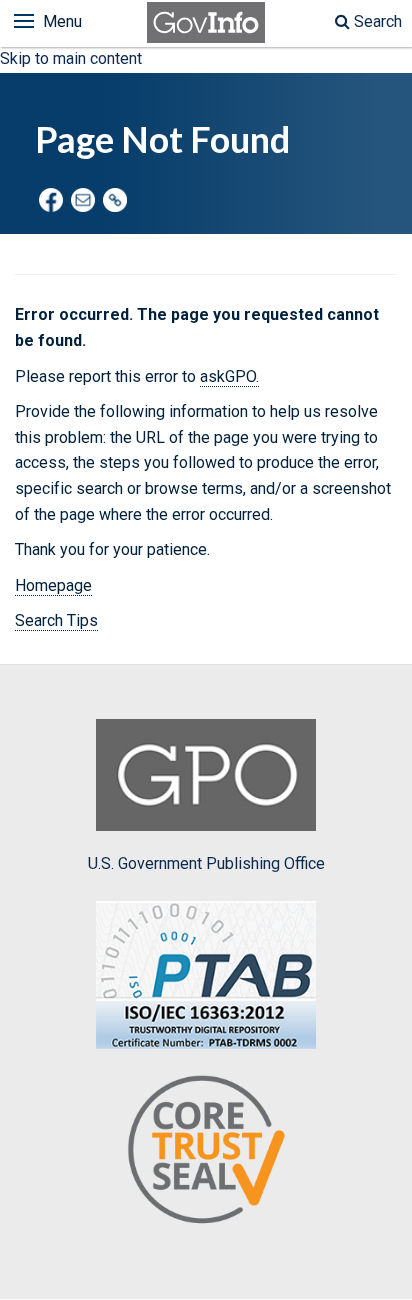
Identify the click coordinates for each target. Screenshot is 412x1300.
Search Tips (56, 620)
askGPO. (229, 376)
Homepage (53, 585)
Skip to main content (71, 58)
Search (376, 21)
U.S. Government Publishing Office (206, 863)
